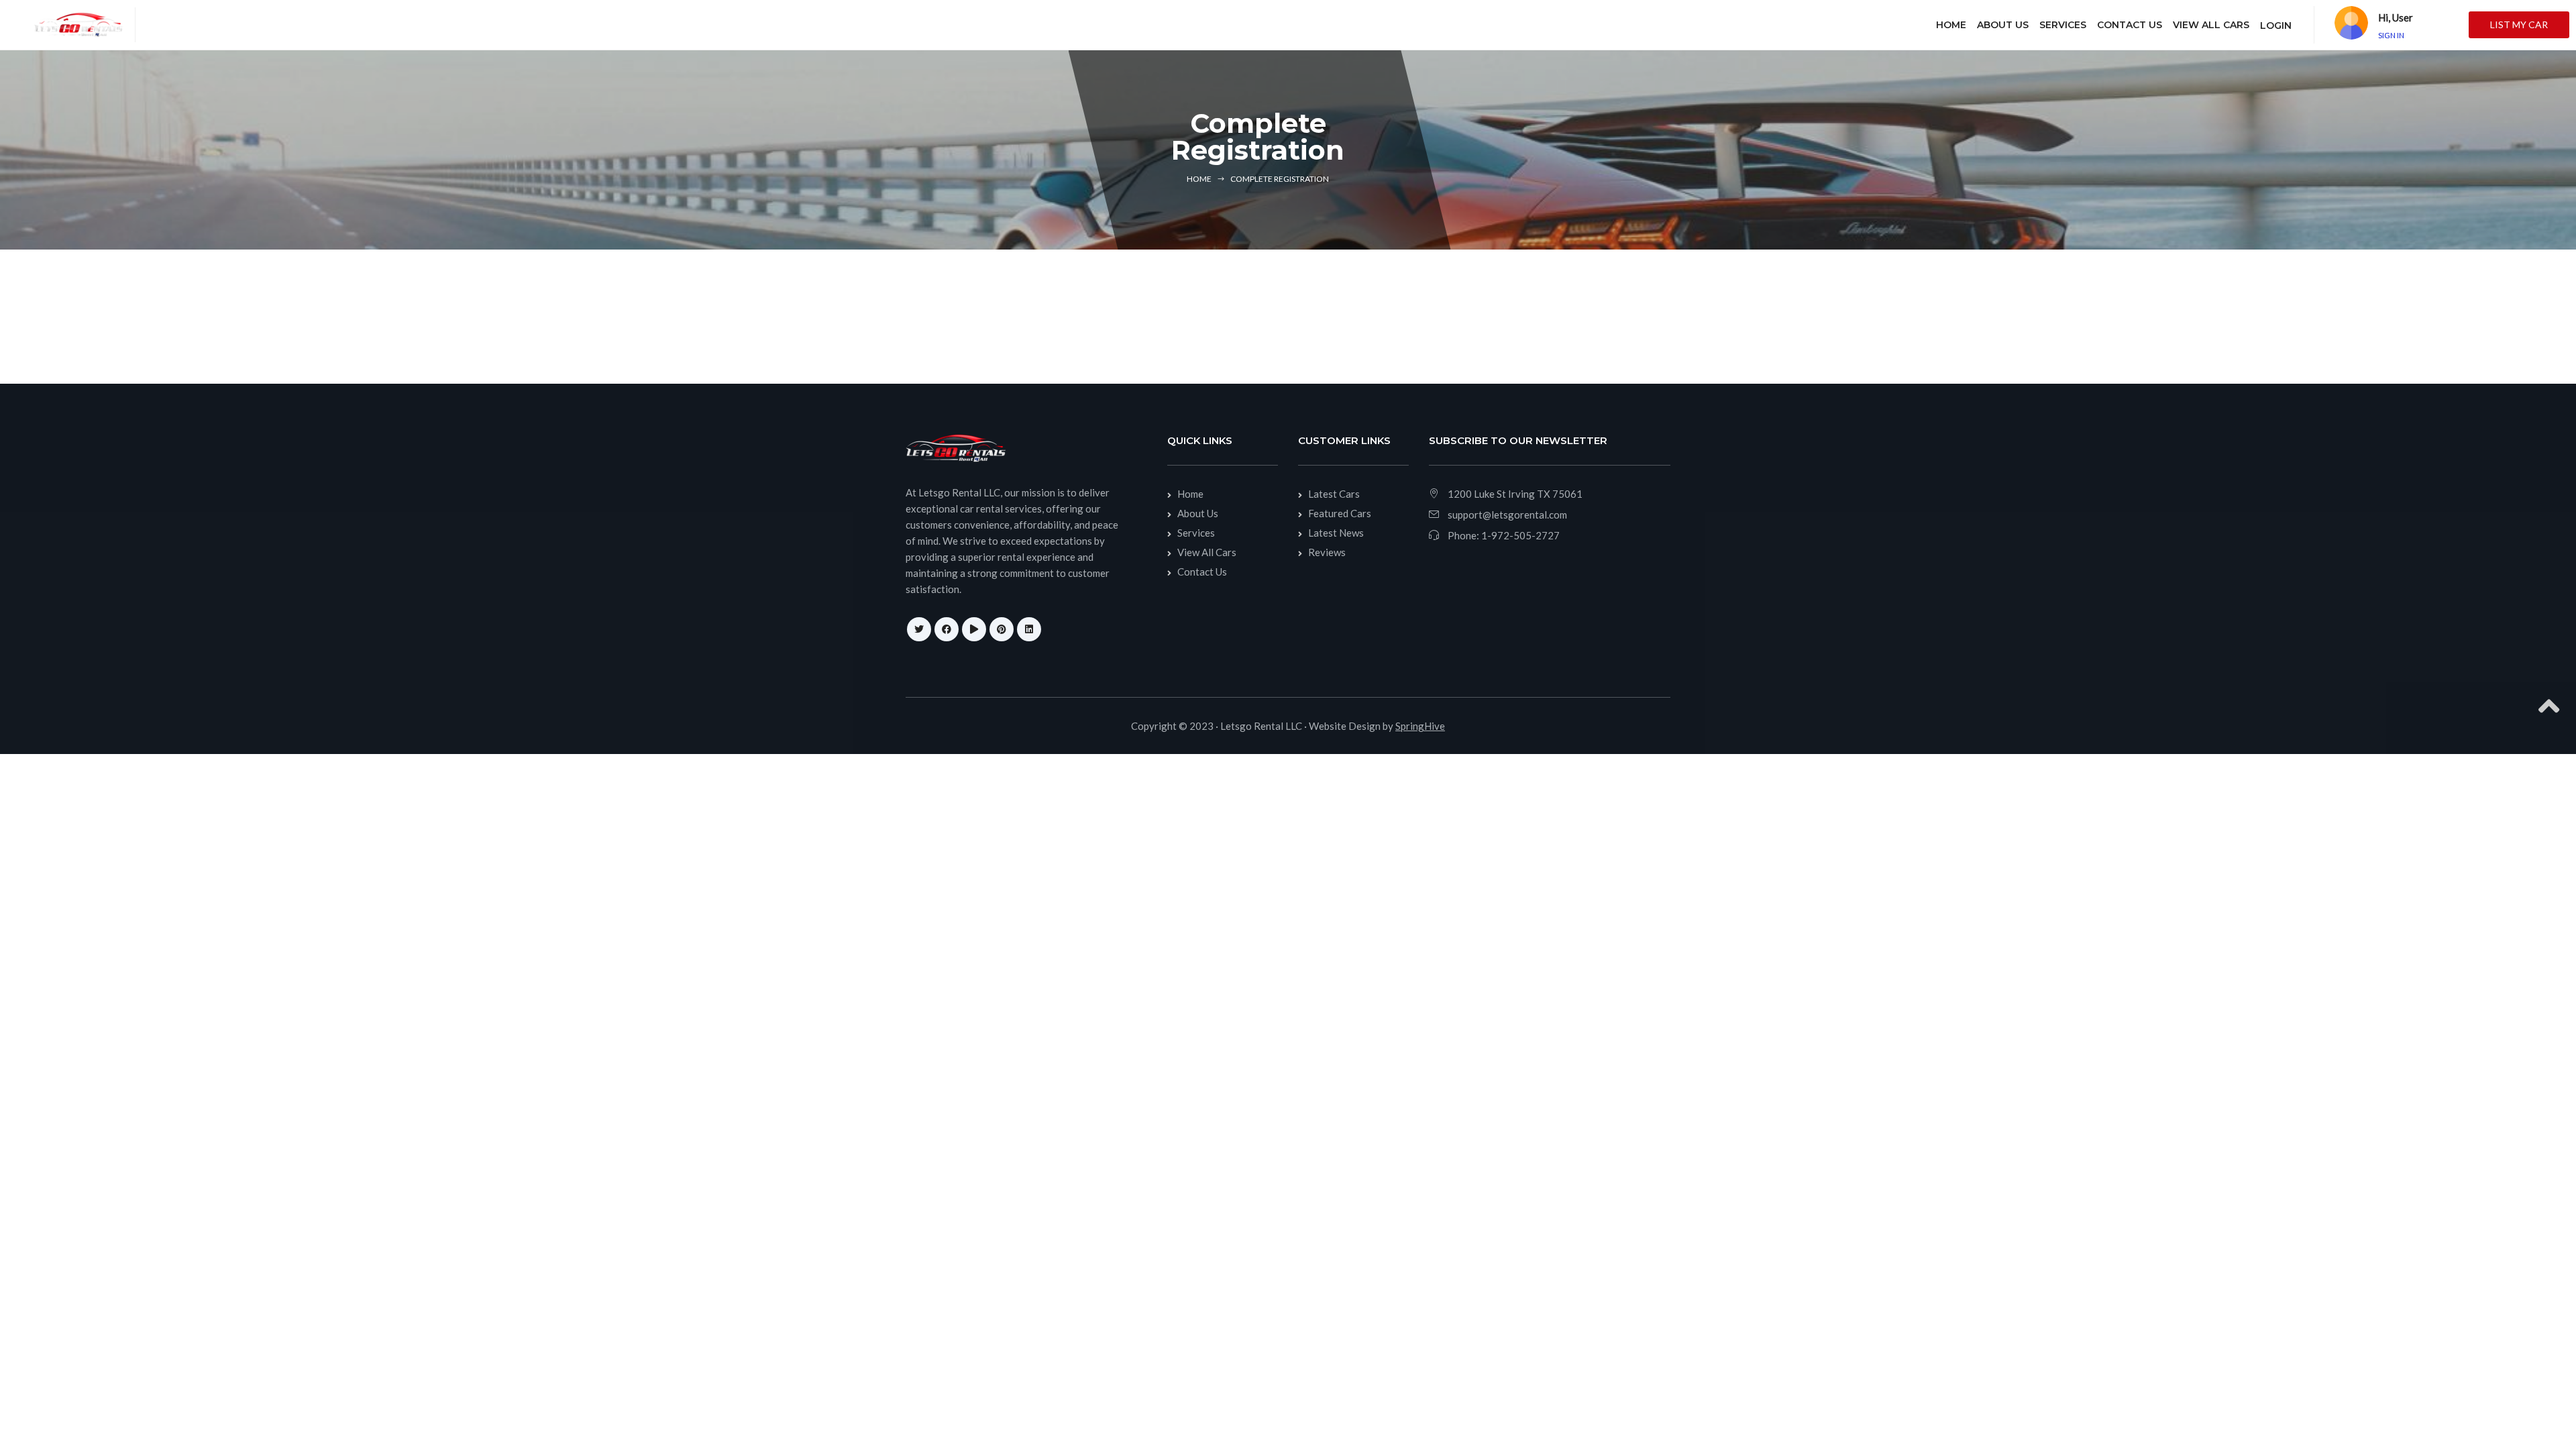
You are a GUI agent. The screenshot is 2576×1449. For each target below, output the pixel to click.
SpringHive (1420, 726)
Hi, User (2396, 17)
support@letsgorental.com (1507, 515)
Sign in (2391, 35)
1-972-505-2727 (1520, 535)
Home (1199, 179)
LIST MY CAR (2519, 24)
